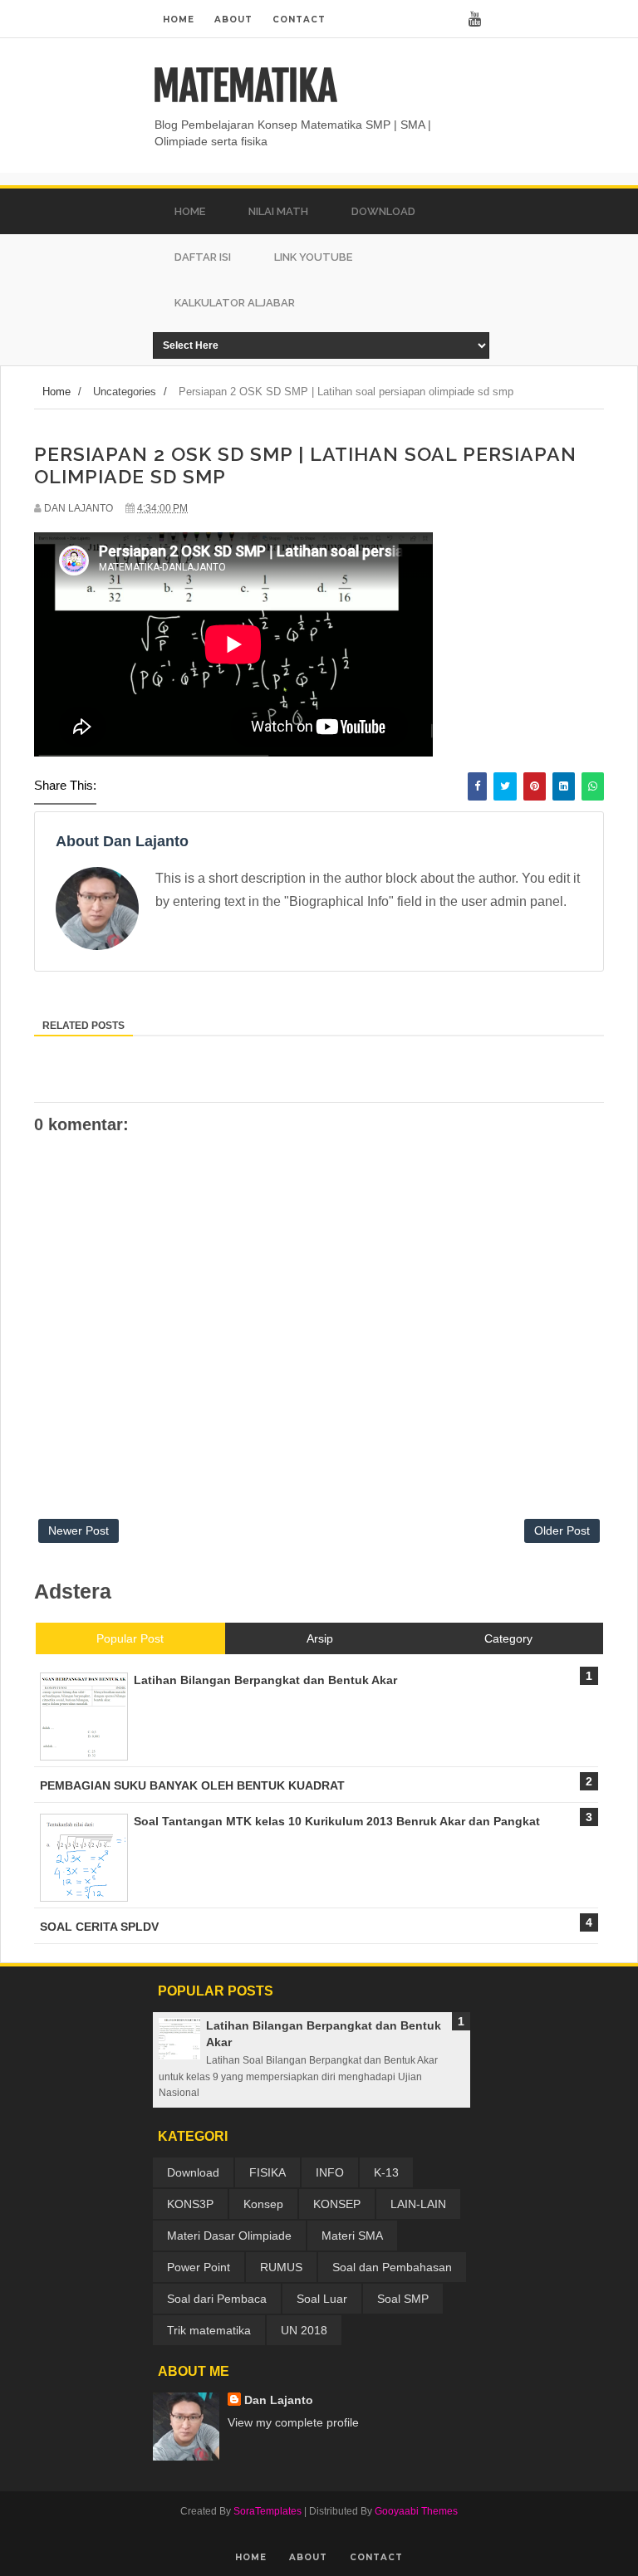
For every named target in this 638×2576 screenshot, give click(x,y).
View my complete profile (293, 2422)
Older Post (562, 1530)
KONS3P (190, 2204)
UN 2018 (304, 2330)
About (233, 20)
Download (193, 2172)
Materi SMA (352, 2236)
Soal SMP (403, 2299)
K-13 (386, 2172)
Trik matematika (209, 2330)
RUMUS (281, 2267)
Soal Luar (322, 2299)
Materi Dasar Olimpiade (229, 2236)
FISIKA (267, 2172)
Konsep (263, 2204)
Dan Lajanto (279, 2400)
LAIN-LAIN (418, 2204)
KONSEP (337, 2204)
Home (179, 20)
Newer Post (79, 1530)
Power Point (199, 2267)
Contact (299, 20)
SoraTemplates (267, 2511)
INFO (330, 2172)
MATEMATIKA (245, 86)
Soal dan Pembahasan (392, 2267)
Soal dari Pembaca (217, 2299)
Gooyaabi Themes (416, 2511)
